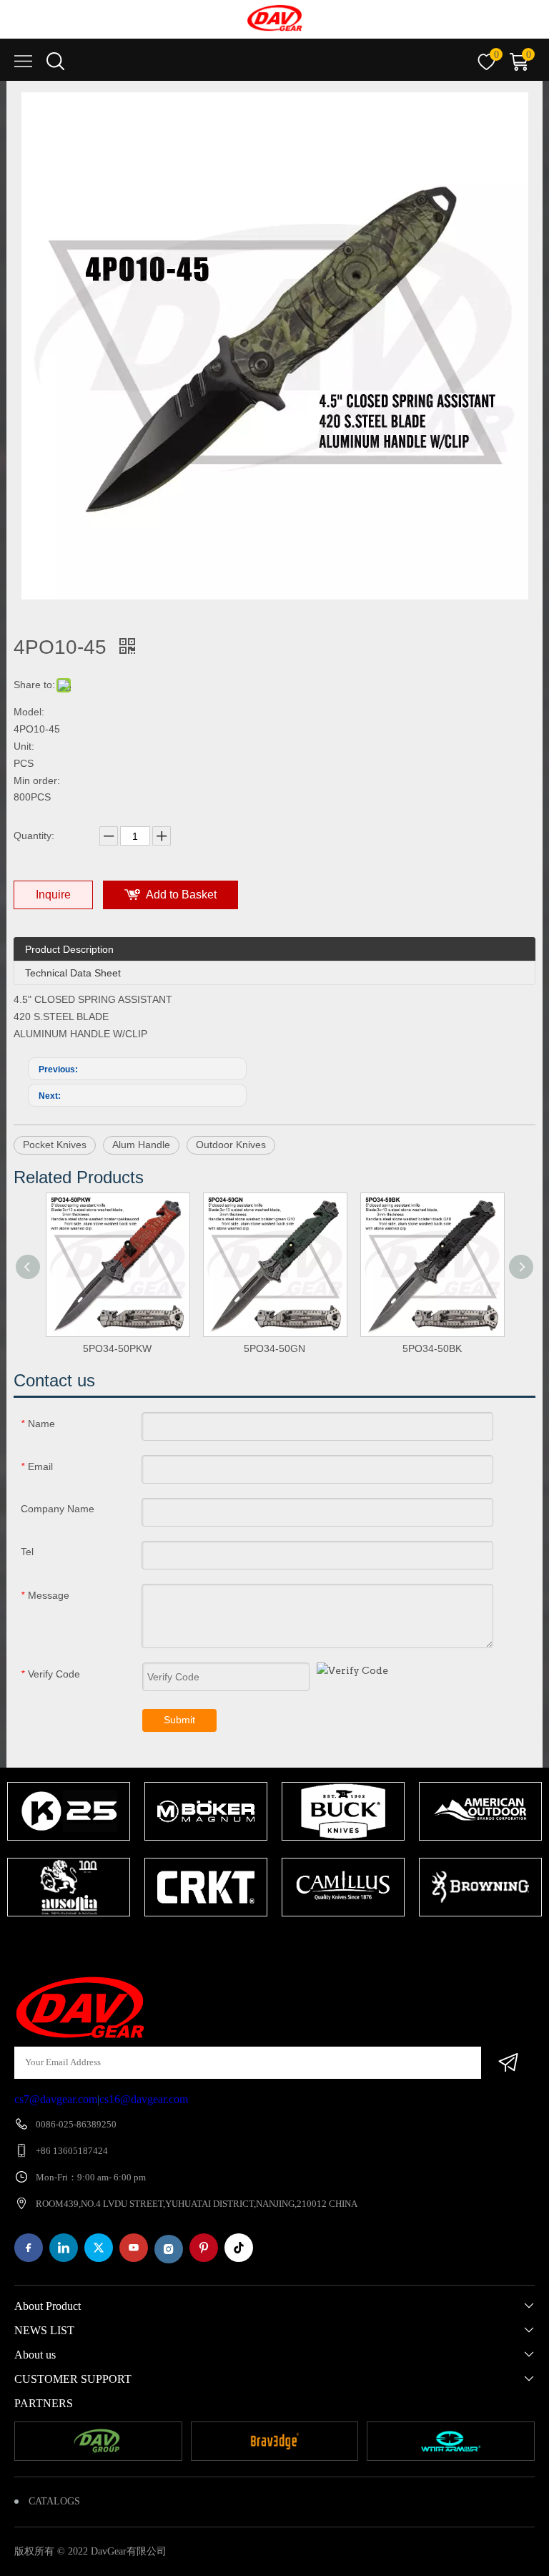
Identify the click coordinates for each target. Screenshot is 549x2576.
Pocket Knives (55, 1145)
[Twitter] (99, 2248)
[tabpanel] (69, 1851)
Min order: (37, 780)
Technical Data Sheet (73, 973)
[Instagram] (169, 2249)
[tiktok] (239, 2248)
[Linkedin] (64, 2248)
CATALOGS (54, 2501)
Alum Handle (141, 1145)
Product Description (69, 949)
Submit (179, 1720)
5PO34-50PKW (117, 1348)
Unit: (24, 746)
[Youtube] (134, 2248)
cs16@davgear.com (144, 2099)
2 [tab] (278, 1944)
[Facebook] (29, 2248)
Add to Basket (181, 895)
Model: (29, 712)
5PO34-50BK (432, 1348)
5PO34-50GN (274, 1348)
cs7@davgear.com (56, 2099)
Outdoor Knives (231, 1145)
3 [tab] (300, 1944)
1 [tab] (257, 1944)
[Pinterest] (204, 2248)
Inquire (53, 895)
